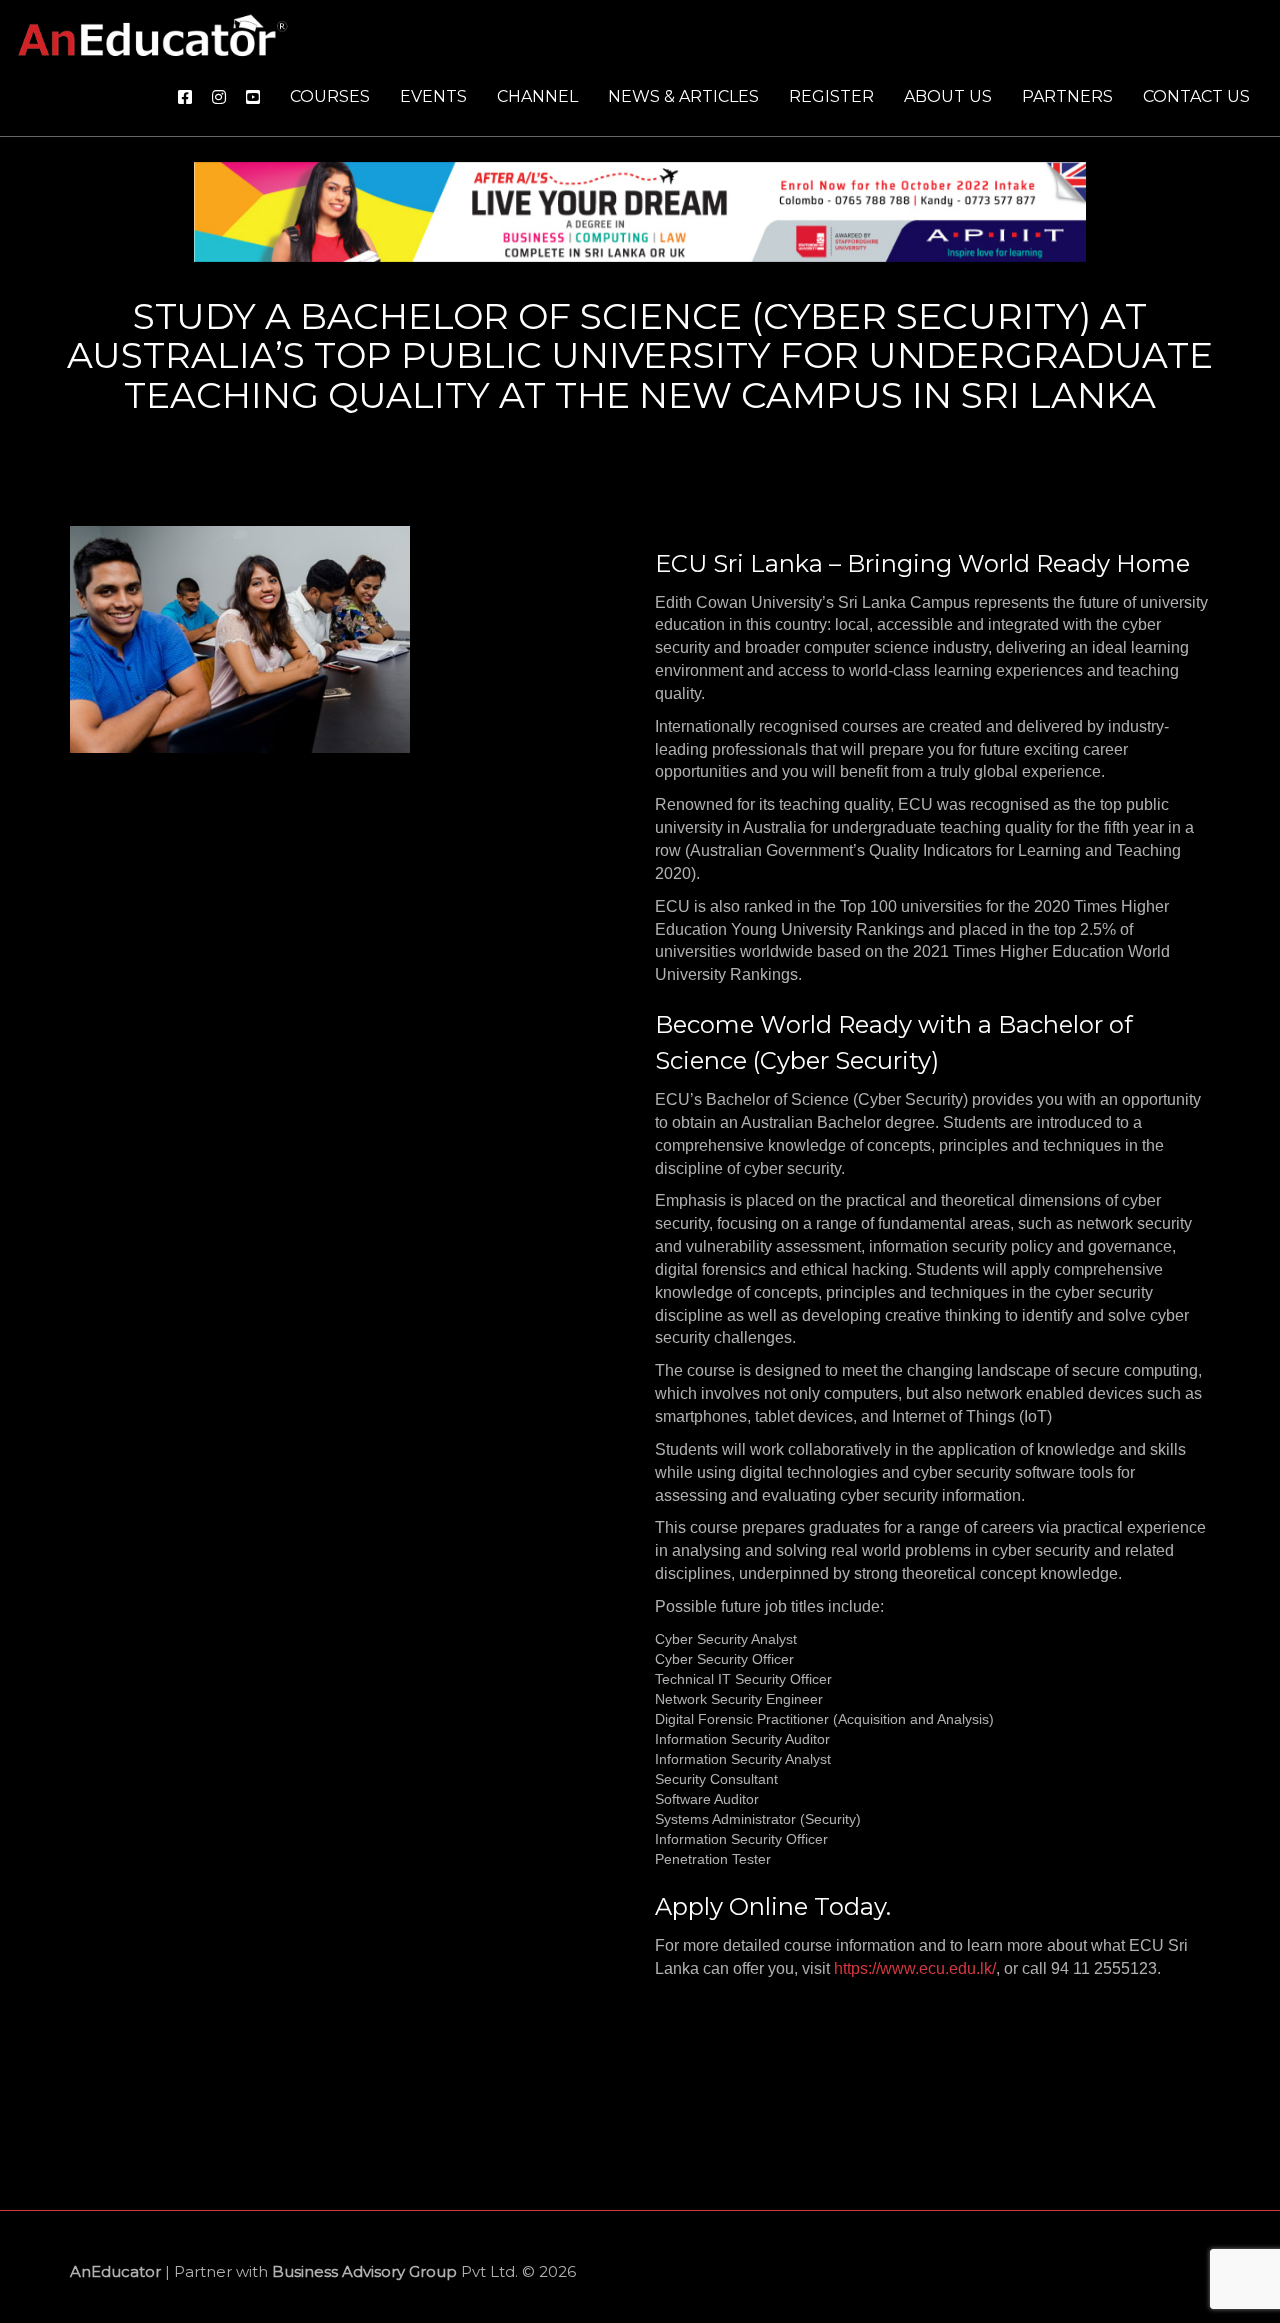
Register (831, 96)
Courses (330, 96)
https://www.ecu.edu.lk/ (915, 1968)
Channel (537, 96)
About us (948, 96)
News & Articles (683, 96)
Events (433, 96)
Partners (1067, 96)
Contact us (1196, 96)
